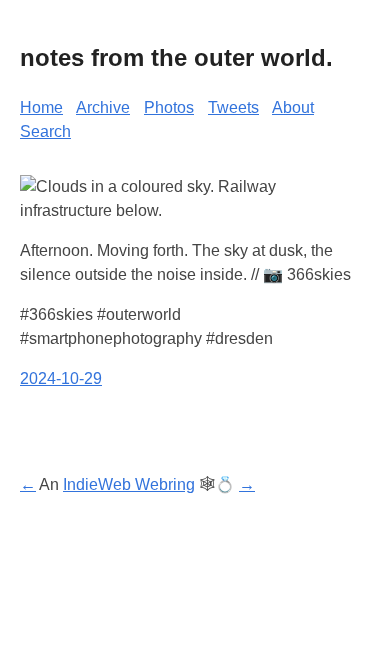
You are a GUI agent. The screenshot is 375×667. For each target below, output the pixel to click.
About (293, 107)
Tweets (233, 107)
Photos (169, 107)
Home (41, 107)
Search (45, 131)
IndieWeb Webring (129, 484)
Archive (103, 107)
